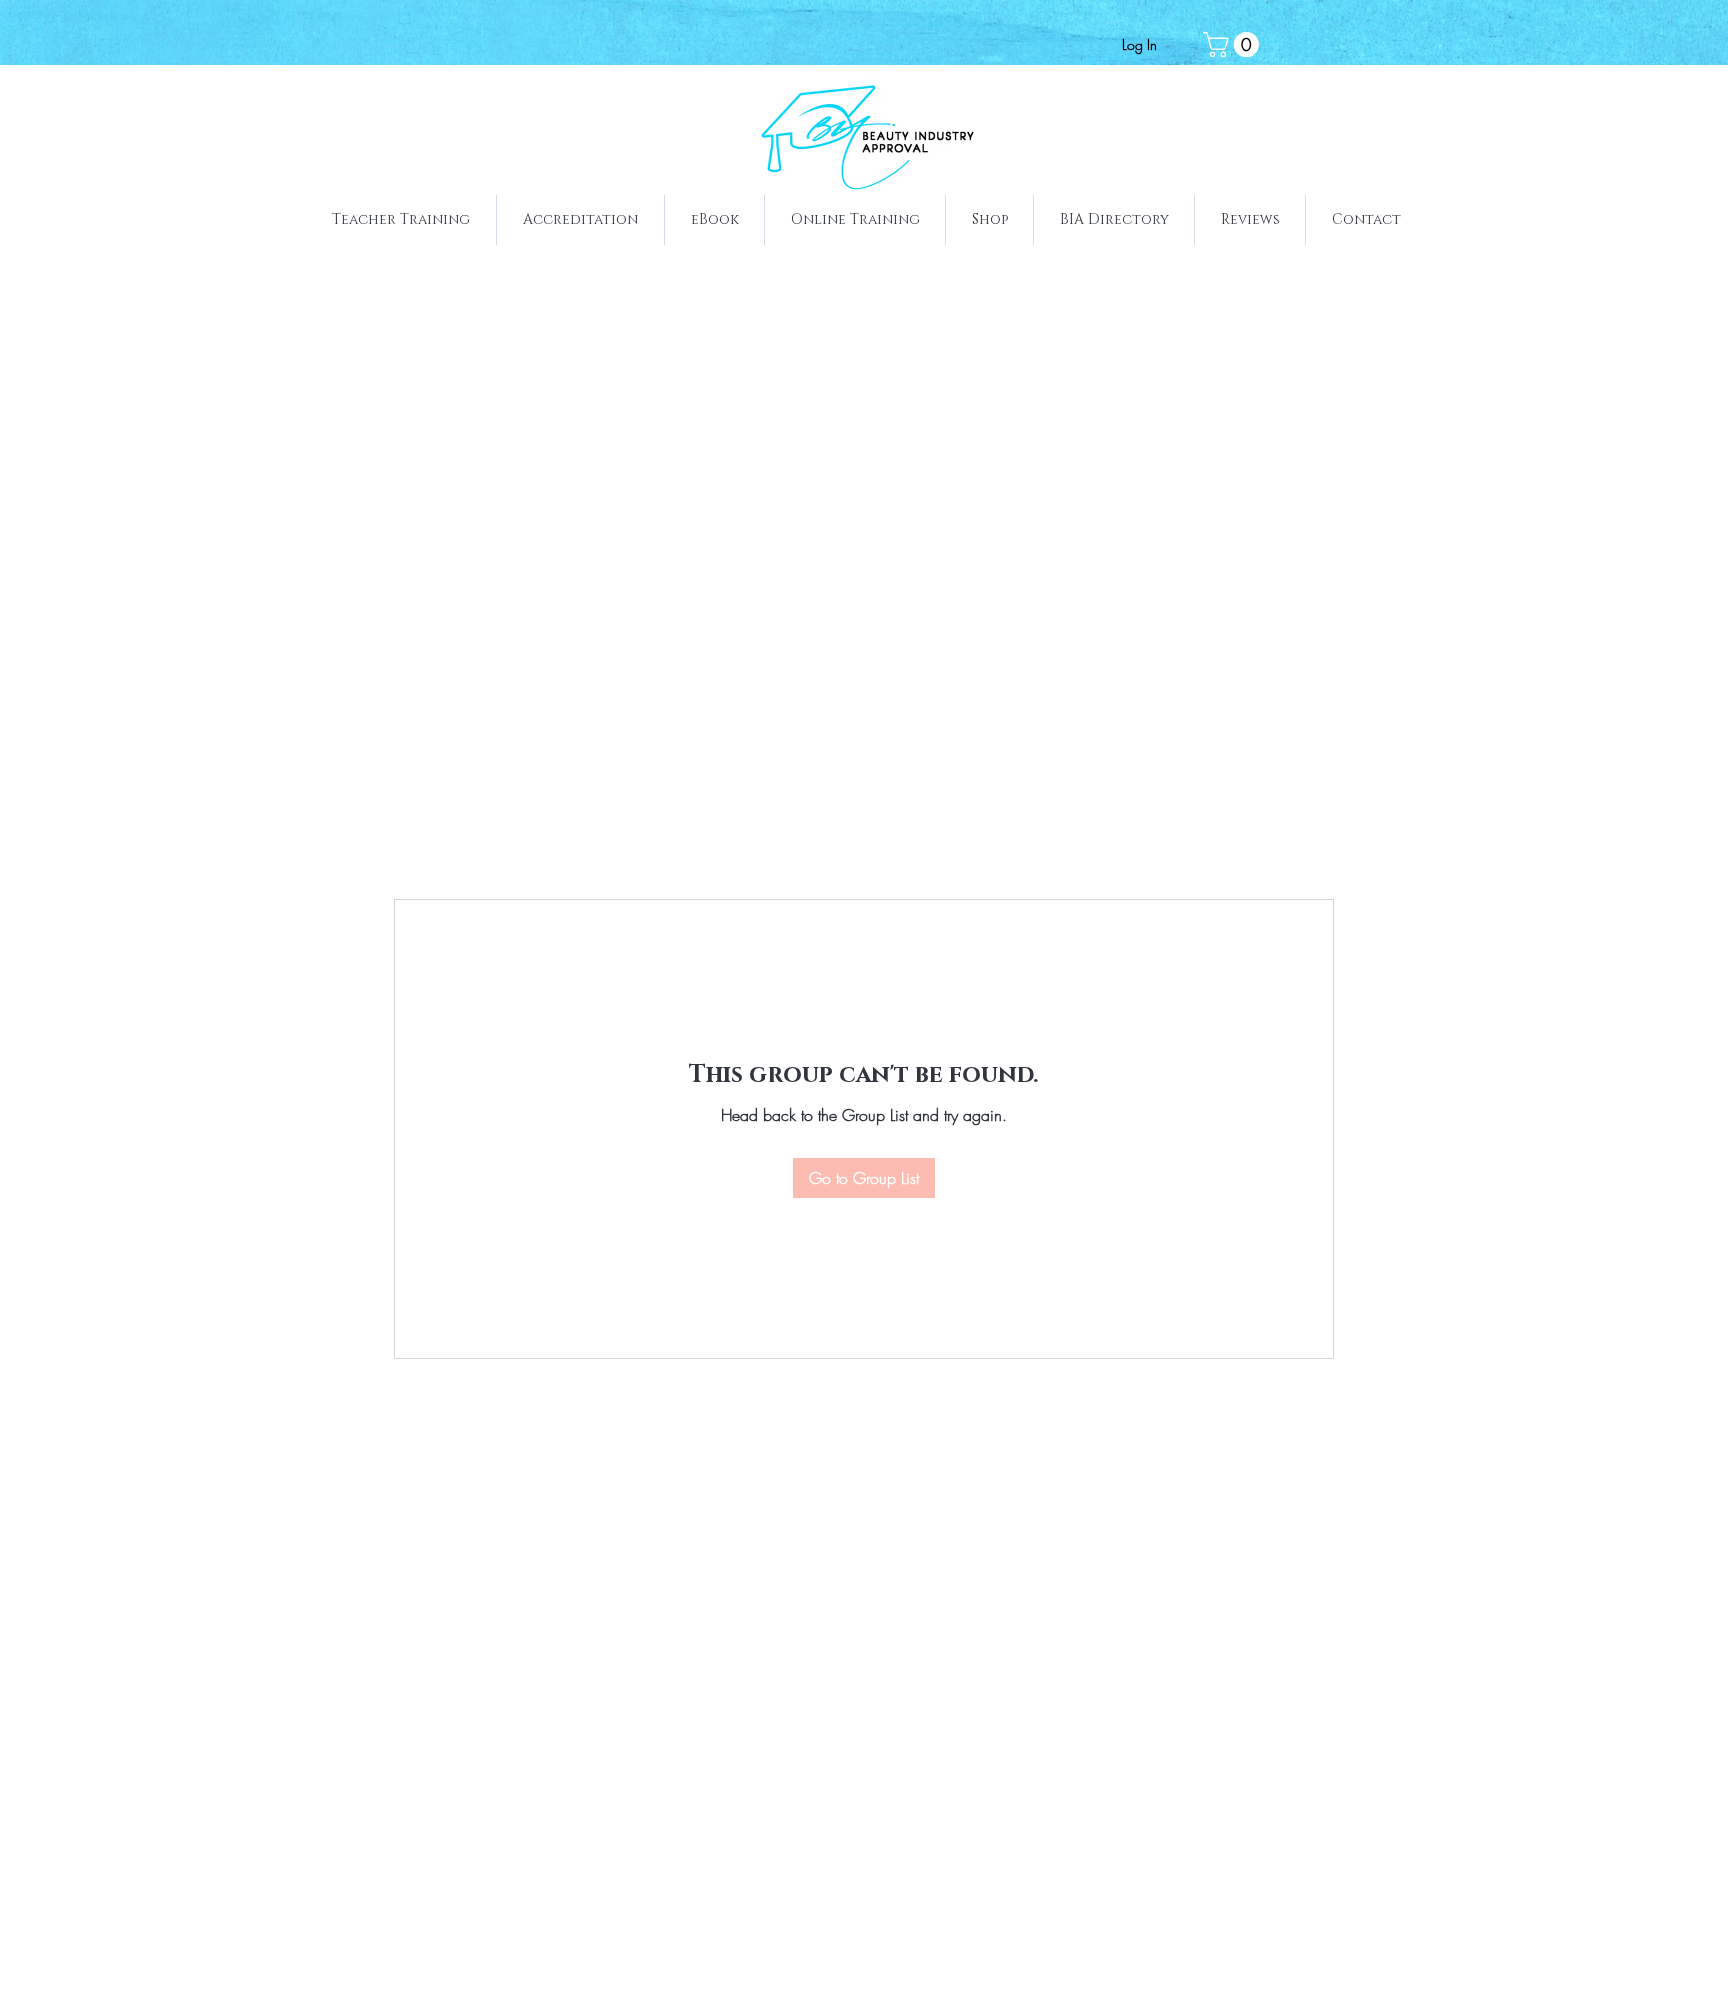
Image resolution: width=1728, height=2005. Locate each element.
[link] (1234, 44)
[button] (401, 220)
